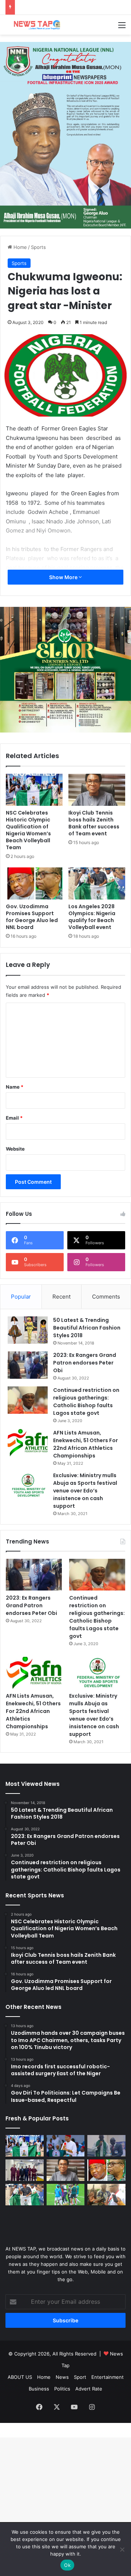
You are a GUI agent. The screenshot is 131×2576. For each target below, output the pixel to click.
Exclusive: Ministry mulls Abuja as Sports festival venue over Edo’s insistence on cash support (85, 1491)
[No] (122, 2549)
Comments (106, 1297)
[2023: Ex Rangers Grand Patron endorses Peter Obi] (28, 1365)
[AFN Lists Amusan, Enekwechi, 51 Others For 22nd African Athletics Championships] (28, 1443)
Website (15, 1149)
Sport (80, 2377)
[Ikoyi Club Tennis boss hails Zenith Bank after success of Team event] (97, 790)
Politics (62, 2389)
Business (39, 2389)
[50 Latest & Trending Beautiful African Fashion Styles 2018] (28, 1330)
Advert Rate (89, 2389)
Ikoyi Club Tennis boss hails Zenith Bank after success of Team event (94, 823)
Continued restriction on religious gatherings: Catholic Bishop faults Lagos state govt (86, 1402)
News (62, 2377)
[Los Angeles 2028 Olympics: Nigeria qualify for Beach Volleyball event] (97, 883)
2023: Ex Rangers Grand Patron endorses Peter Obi (85, 1363)
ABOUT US (20, 2377)
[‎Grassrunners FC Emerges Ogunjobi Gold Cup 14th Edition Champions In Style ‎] (66, 2195)
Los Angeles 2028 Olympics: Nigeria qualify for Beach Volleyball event (92, 917)
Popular (21, 1297)
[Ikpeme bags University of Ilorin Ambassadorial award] (106, 2146)
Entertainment (108, 2377)
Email (14, 1118)
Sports (38, 247)
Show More (64, 577)
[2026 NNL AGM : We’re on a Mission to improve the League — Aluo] (106, 2195)
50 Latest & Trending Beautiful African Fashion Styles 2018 (87, 1328)
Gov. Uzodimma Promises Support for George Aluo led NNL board (32, 917)
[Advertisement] (65, 104)
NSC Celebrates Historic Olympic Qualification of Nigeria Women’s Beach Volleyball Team (28, 830)
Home (19, 247)
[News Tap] (35, 25)
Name (15, 1087)
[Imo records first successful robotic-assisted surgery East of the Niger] (25, 2170)
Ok (67, 2565)
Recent (61, 1297)
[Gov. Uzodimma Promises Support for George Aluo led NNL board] (34, 883)
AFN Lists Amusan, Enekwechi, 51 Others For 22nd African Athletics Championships (86, 1444)
